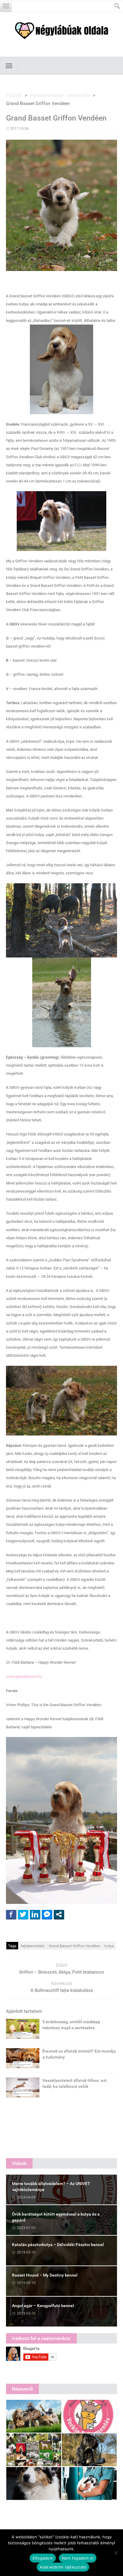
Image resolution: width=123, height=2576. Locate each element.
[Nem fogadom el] (116, 2553)
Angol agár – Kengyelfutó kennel (43, 2306)
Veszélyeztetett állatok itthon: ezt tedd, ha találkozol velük (75, 2083)
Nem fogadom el (78, 2558)
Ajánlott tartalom (24, 2011)
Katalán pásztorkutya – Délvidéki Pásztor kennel (58, 2245)
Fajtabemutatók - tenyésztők (60, 95)
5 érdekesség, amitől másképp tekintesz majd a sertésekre (71, 2025)
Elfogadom (43, 2558)
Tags (12, 1946)
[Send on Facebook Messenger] (47, 1914)
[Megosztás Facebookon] (11, 1914)
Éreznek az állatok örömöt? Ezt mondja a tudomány (79, 2054)
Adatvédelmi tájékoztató (63, 2567)
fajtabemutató (33, 1946)
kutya (109, 1946)
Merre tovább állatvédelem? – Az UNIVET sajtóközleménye (51, 2187)
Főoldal (14, 95)
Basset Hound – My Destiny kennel (45, 2275)
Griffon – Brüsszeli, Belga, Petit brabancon (61, 1972)
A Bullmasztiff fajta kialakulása (62, 1990)
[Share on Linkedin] (35, 1914)
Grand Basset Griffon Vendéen (74, 1946)
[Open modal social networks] (59, 1914)
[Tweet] (23, 1914)
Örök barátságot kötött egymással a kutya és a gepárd (56, 2217)
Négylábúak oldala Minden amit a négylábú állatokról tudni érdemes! (61, 31)
